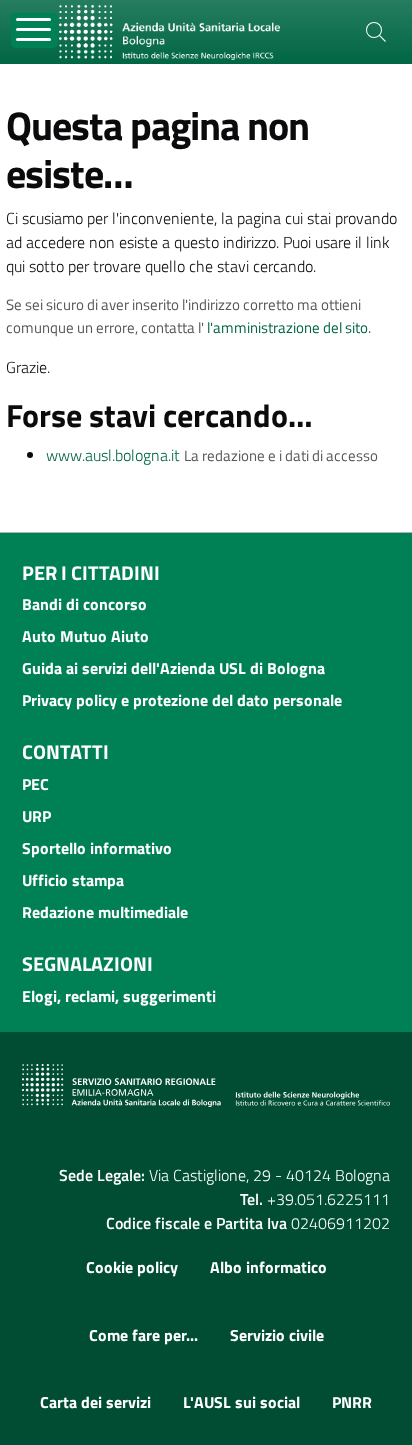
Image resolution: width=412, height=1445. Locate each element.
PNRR (352, 1402)
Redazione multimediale (105, 912)
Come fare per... (143, 1335)
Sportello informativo (97, 848)
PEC (35, 784)
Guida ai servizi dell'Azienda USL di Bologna (173, 668)
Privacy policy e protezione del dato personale (182, 700)
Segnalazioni (87, 963)
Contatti (65, 751)
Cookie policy (132, 1267)
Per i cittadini (91, 572)
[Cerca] (376, 32)
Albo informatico (268, 1267)
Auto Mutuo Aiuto (85, 636)
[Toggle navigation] (34, 30)
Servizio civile (277, 1335)
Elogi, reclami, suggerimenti (119, 996)
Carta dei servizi (95, 1402)
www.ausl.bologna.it (113, 455)
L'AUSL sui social (241, 1402)
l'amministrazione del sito (287, 327)
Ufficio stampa (73, 880)
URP (36, 816)
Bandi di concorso (84, 604)
